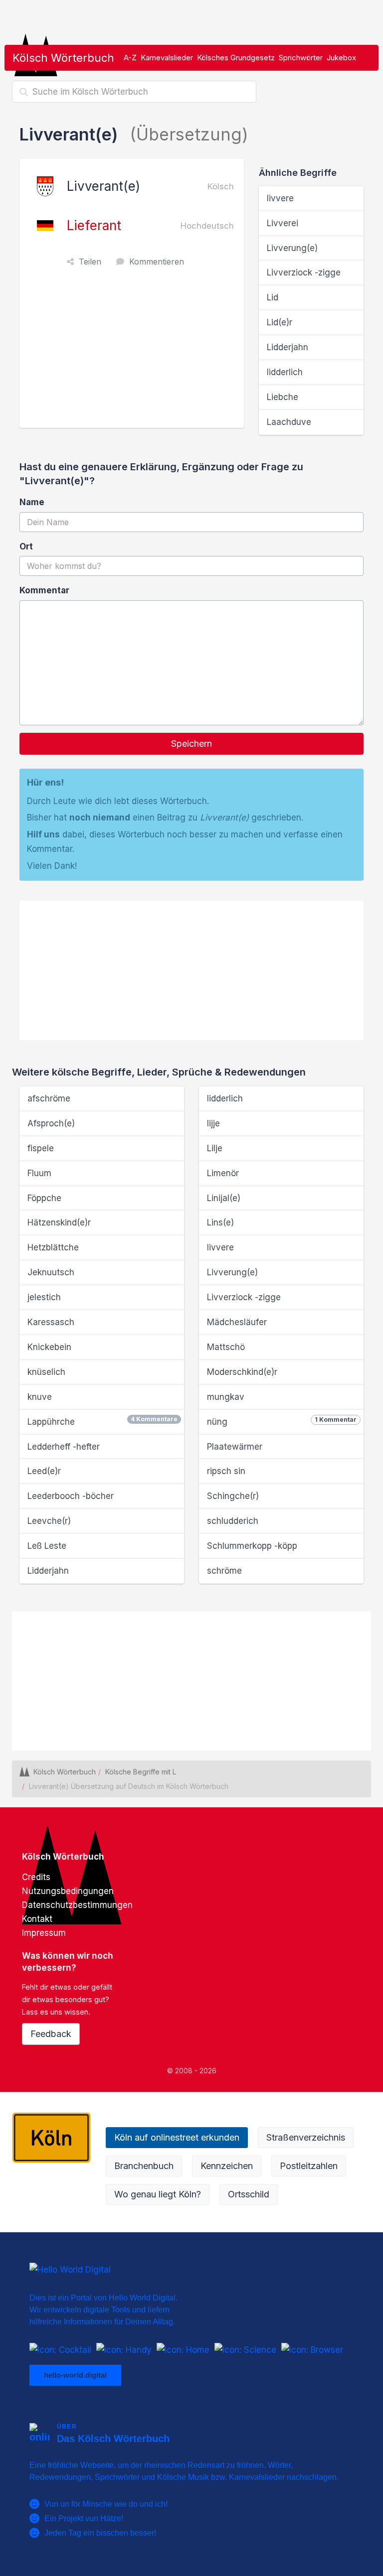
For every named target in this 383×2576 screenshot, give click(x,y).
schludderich (233, 1521)
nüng (282, 1421)
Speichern (191, 744)
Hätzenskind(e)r (59, 1222)
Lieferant (94, 225)
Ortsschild (249, 2194)
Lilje (215, 1148)
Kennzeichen (227, 2166)
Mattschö (226, 1347)
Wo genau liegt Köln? (158, 2194)
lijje (213, 1123)
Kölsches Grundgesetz (236, 58)
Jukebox (341, 58)
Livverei (283, 223)
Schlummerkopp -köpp (252, 1546)
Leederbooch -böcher (71, 1496)
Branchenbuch (144, 2166)
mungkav (226, 1397)
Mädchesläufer (237, 1322)
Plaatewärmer (235, 1447)
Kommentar (44, 590)
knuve (40, 1397)
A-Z (130, 58)
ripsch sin (226, 1471)
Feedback (51, 2034)
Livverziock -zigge (304, 272)
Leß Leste (47, 1546)
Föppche (44, 1198)
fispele (41, 1148)
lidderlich (285, 372)
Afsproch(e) (51, 1123)
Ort (26, 546)
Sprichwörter (301, 58)
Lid (273, 297)
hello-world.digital (75, 2374)
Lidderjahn (287, 347)
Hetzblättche (53, 1247)
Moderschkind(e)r (242, 1372)
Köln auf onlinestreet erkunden (177, 2137)
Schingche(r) (233, 1496)
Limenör (223, 1173)
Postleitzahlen (309, 2166)
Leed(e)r (44, 1471)
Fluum (39, 1173)
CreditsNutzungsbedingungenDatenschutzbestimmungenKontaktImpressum (77, 1905)
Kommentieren (157, 262)
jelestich (44, 1297)
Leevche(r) (49, 1521)
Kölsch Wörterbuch (63, 58)
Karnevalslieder (167, 58)
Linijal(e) (224, 1198)
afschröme (49, 1098)
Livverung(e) (292, 248)
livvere (280, 198)
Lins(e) (220, 1222)
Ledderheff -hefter (64, 1447)
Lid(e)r (280, 322)
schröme (224, 1571)
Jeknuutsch (51, 1272)
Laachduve (289, 422)
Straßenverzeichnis (306, 2137)
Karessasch (51, 1322)
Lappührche (102, 1421)
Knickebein (49, 1347)
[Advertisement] (134, 353)
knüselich (46, 1372)
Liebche (283, 397)
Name (32, 502)
